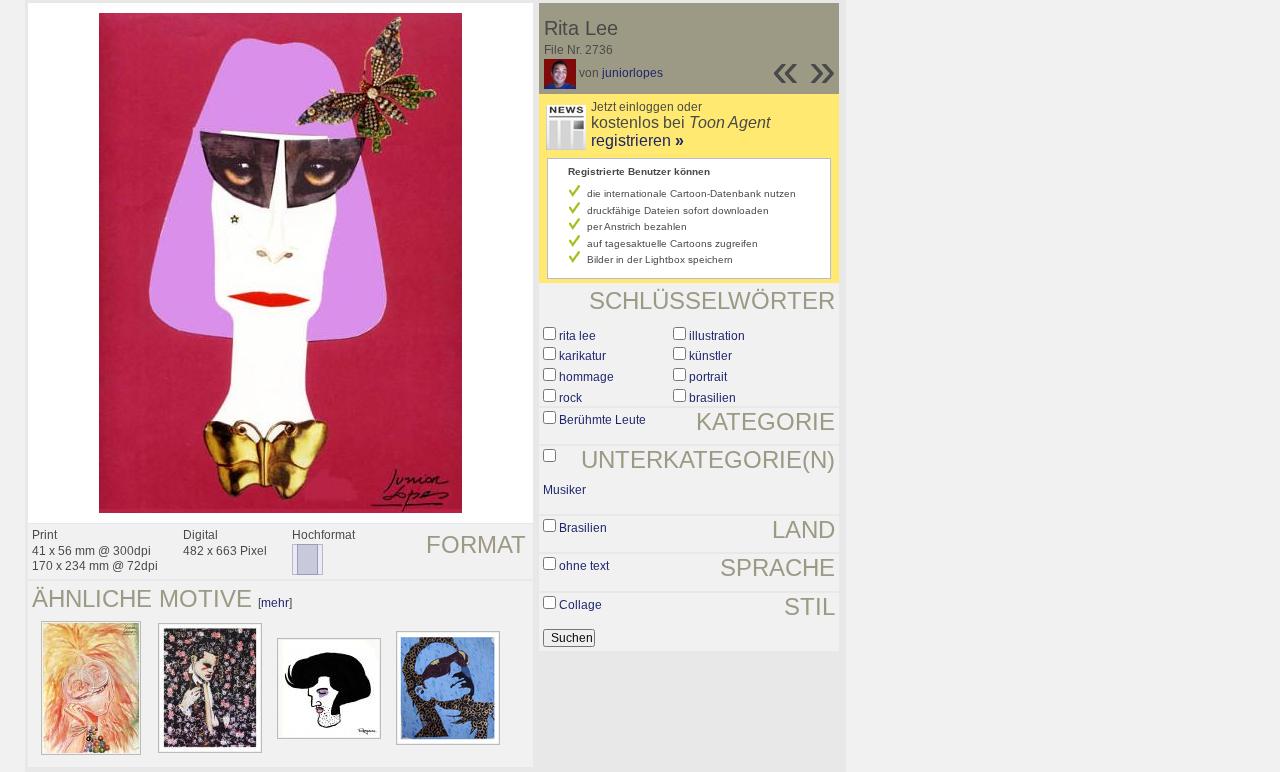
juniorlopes (632, 73)
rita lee (577, 336)
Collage (580, 605)
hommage (586, 377)
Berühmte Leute (602, 420)
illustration (717, 336)
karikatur (582, 356)
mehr (275, 603)
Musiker (564, 490)
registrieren (637, 140)
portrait (708, 377)
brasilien (712, 398)
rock (570, 398)
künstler (710, 356)
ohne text (584, 566)
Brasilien (583, 528)
